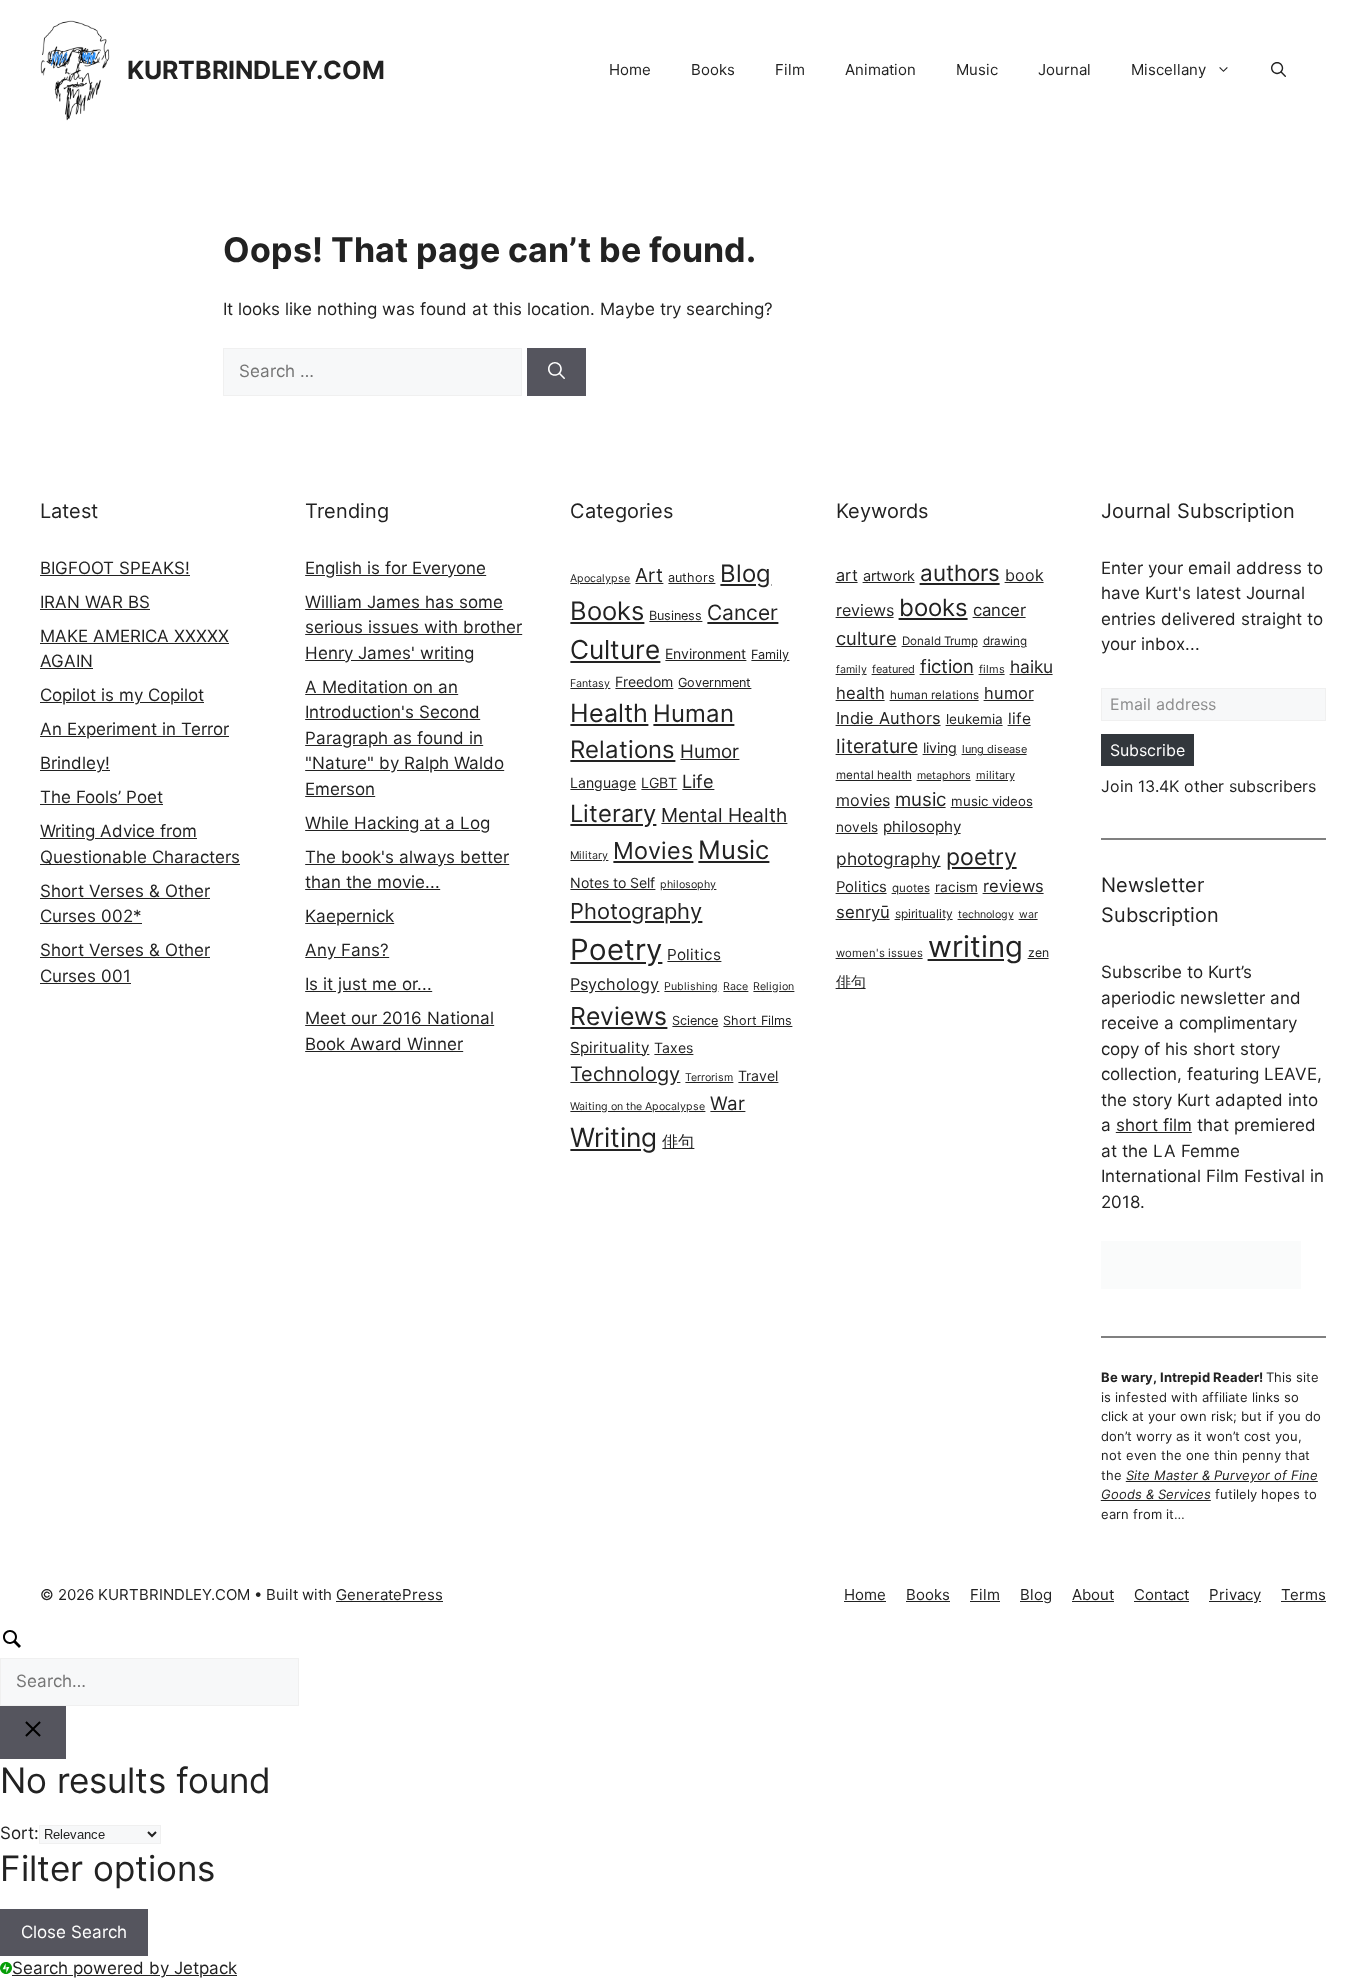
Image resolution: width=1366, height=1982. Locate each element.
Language (603, 782)
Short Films (757, 1020)
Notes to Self (612, 882)
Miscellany (1168, 69)
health (860, 693)
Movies (653, 850)
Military (589, 855)
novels (857, 827)
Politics (694, 954)
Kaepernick (349, 916)
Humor (709, 751)
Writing (613, 1137)
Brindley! (75, 763)
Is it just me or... (368, 984)
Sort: (19, 1833)
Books (713, 69)
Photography (636, 911)
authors (691, 577)
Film (790, 69)
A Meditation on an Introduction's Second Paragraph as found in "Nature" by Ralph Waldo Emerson (404, 738)
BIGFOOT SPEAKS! (115, 568)
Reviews (618, 1016)
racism (956, 887)
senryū (863, 912)
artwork (889, 575)
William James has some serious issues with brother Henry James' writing (413, 627)
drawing (1005, 641)
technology (986, 914)
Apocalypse (600, 578)
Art (649, 575)
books (933, 607)
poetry (981, 857)
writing (975, 946)
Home (630, 69)
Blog (745, 573)
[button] (1278, 70)
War (727, 1103)
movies (863, 800)
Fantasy (590, 683)
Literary (613, 813)
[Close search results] (33, 1733)
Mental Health (724, 815)
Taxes (673, 1047)
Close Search (74, 1932)
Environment (705, 653)
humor (1009, 693)
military (995, 775)
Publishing (691, 986)
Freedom (644, 681)
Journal (1064, 69)
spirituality (924, 913)
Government (714, 682)
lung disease (994, 749)
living (940, 747)
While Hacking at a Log (397, 823)
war (1028, 914)
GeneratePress (389, 1594)
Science (695, 1020)
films (992, 669)
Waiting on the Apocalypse (637, 1106)
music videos (992, 801)
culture (866, 638)
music (920, 799)
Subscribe (1147, 750)
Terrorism (709, 1077)
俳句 (678, 1141)
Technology (625, 1074)
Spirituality (609, 1047)
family (851, 669)
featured (893, 669)
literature (877, 746)
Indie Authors (888, 718)
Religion (773, 986)
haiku (1031, 666)
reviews (1013, 886)
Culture (615, 649)
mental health (874, 775)
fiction (947, 666)
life (1019, 718)
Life (698, 781)
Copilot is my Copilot (122, 695)
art (847, 575)
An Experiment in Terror (134, 729)
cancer (999, 610)
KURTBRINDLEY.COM (256, 70)
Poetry (616, 949)
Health (609, 713)
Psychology (614, 984)
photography (888, 858)
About (1093, 1594)
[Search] (556, 372)
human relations (934, 695)
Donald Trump (940, 641)
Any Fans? (347, 950)
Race (735, 986)
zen (1038, 952)
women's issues (879, 953)
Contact (1161, 1594)
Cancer (742, 612)
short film (1154, 1125)
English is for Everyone (395, 568)
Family (770, 654)
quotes (911, 888)
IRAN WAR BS (95, 602)
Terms (1303, 1594)
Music (977, 69)
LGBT (659, 782)
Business (675, 615)
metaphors (944, 775)
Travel (758, 1075)
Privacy (1235, 1594)
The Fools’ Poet (101, 797)
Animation (880, 69)
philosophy (688, 884)
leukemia (974, 719)
